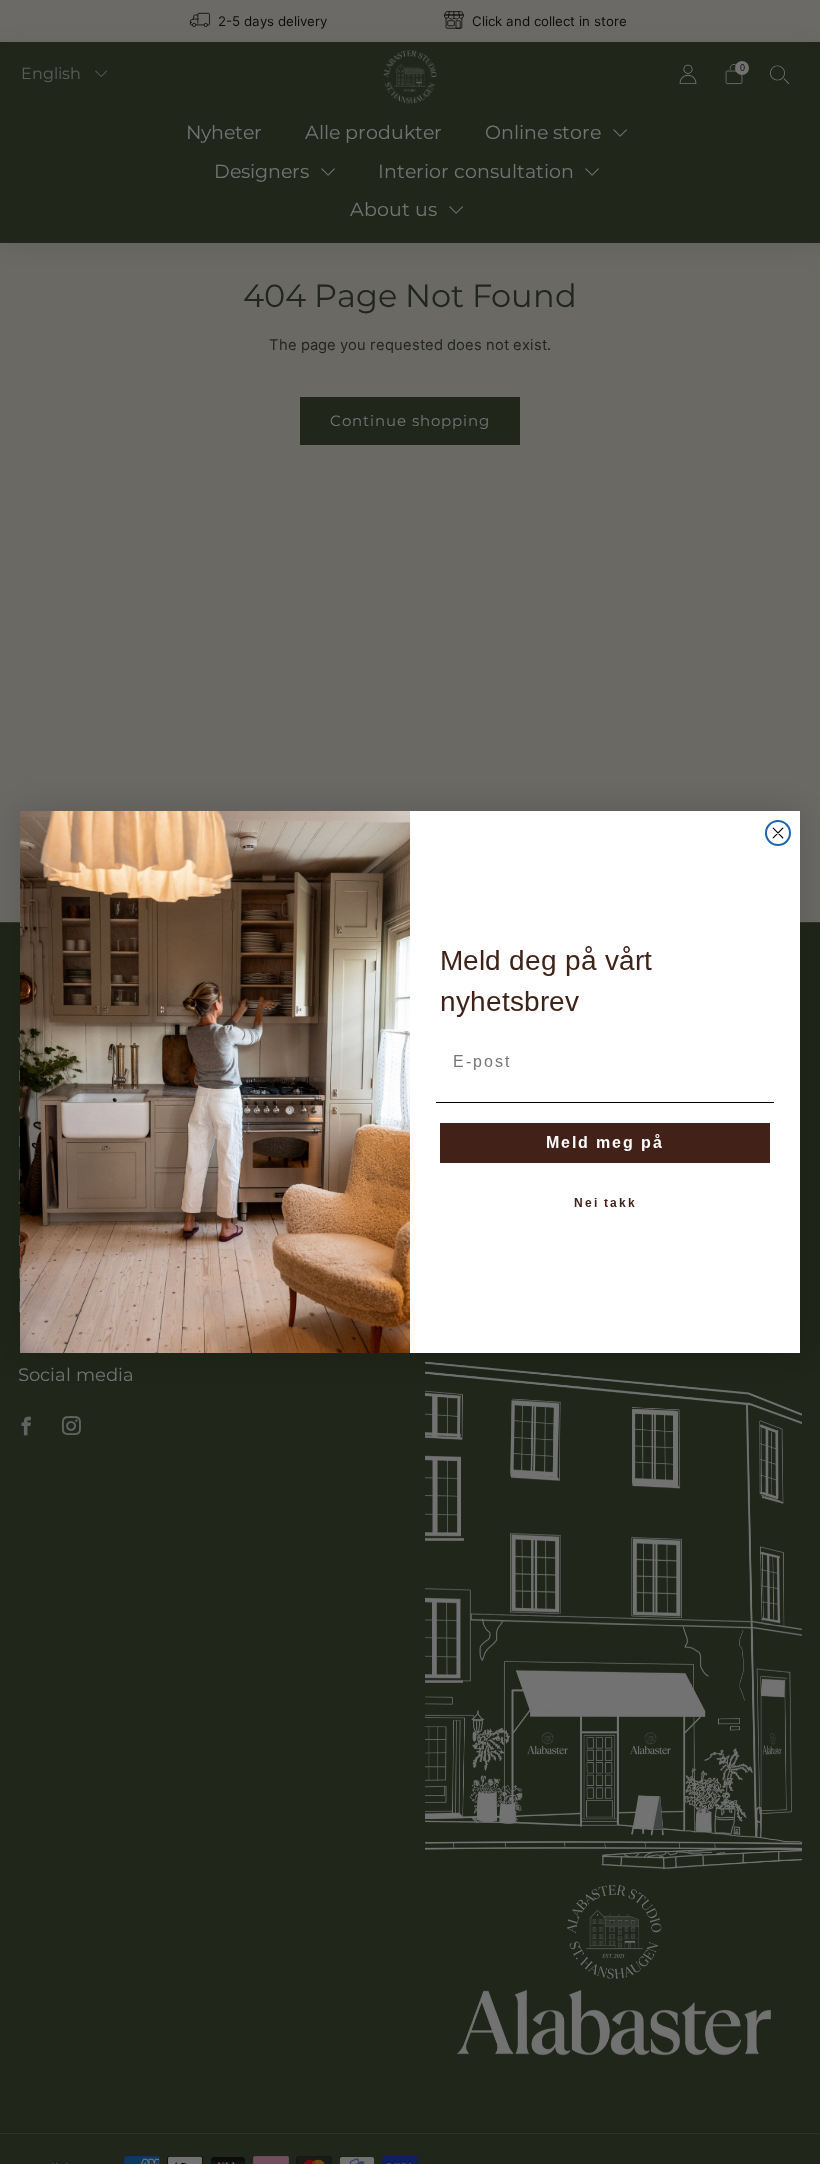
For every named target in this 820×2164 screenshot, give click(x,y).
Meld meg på (605, 1142)
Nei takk (605, 1203)
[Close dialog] (778, 833)
